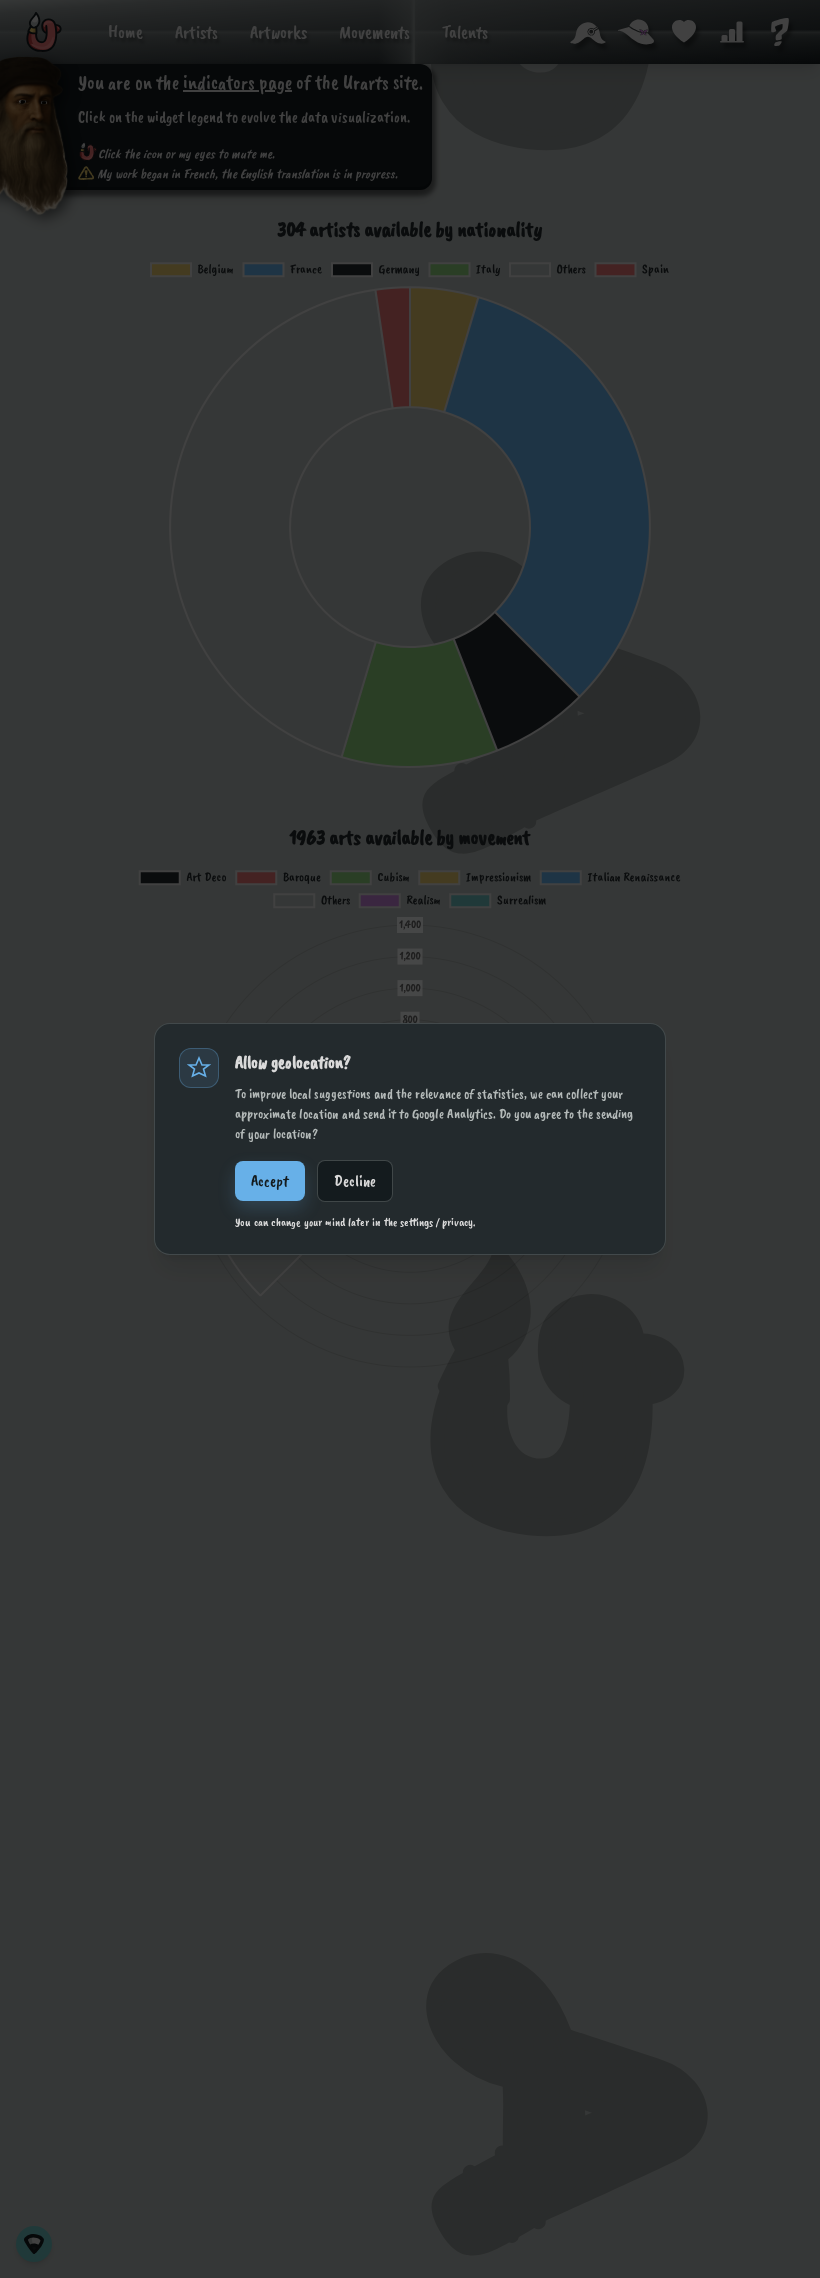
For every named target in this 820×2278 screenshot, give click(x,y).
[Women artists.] (636, 32)
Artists (196, 32)
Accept (270, 1181)
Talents (465, 32)
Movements (374, 32)
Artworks (278, 32)
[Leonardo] (44, 32)
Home (125, 32)
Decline (355, 1181)
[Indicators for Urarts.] (732, 32)
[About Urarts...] (780, 32)
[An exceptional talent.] (684, 32)
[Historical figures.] (588, 32)
